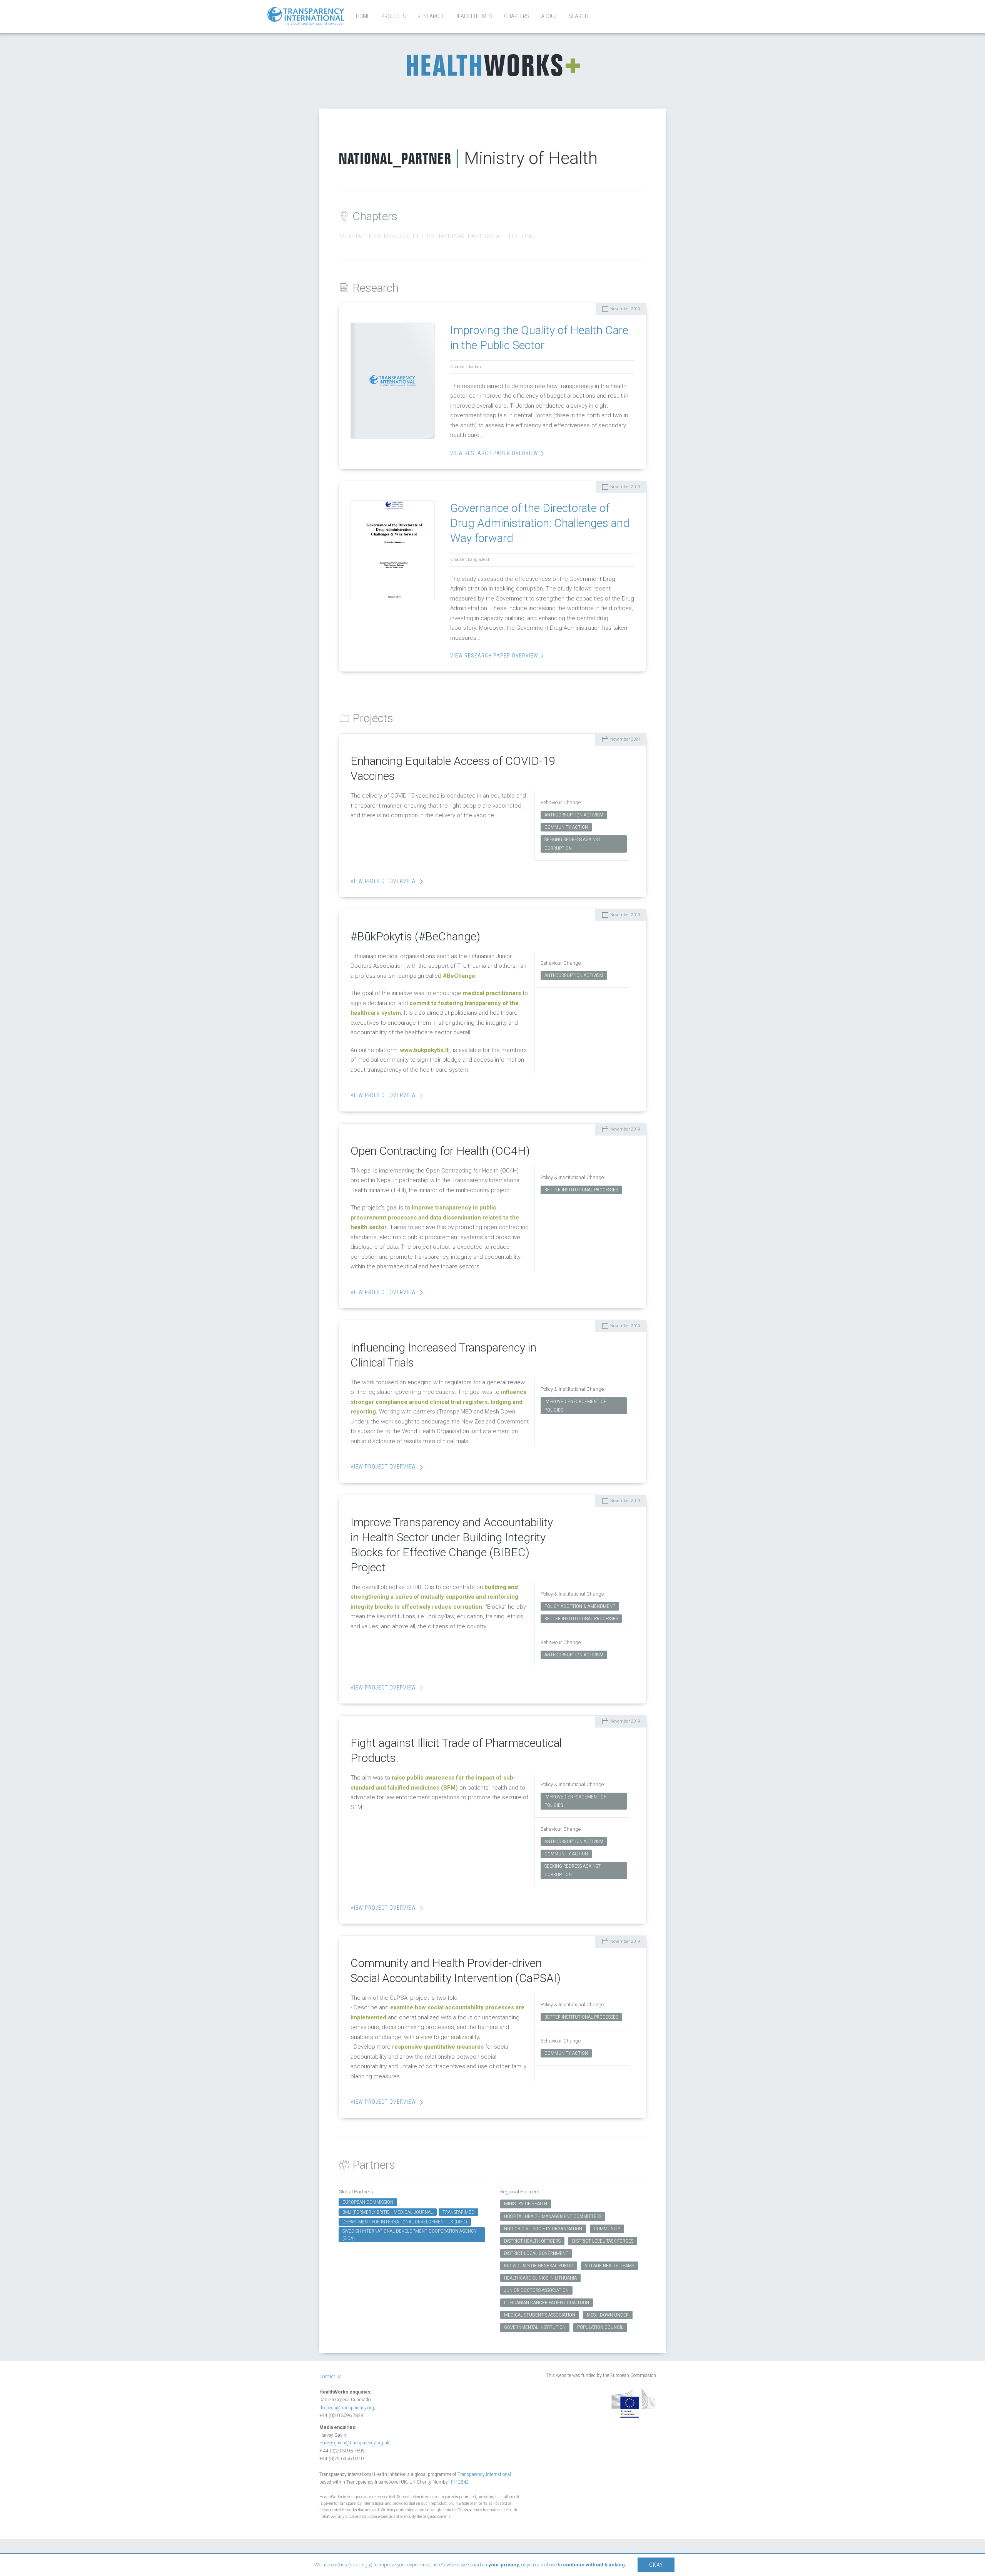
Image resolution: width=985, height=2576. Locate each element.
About (549, 16)
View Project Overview (384, 881)
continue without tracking (594, 2565)
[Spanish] (720, 15)
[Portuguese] (712, 15)
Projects (394, 16)
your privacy (504, 2565)
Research (430, 16)
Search (578, 16)
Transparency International (484, 2474)
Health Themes (473, 16)
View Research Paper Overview (494, 453)
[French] (697, 15)
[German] (705, 15)
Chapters (517, 16)
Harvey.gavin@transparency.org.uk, (355, 2443)
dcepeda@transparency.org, (347, 2408)
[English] (689, 15)
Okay (656, 2565)
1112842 (460, 2482)
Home (363, 16)
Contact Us (331, 2377)
